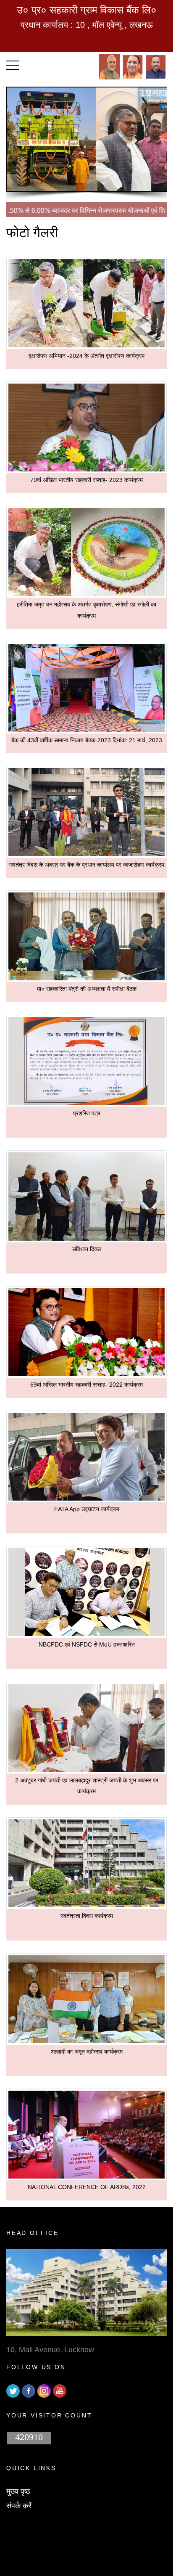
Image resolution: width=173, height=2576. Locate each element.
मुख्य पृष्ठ (18, 2491)
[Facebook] (29, 2391)
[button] (13, 63)
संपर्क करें (19, 2506)
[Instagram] (44, 2391)
